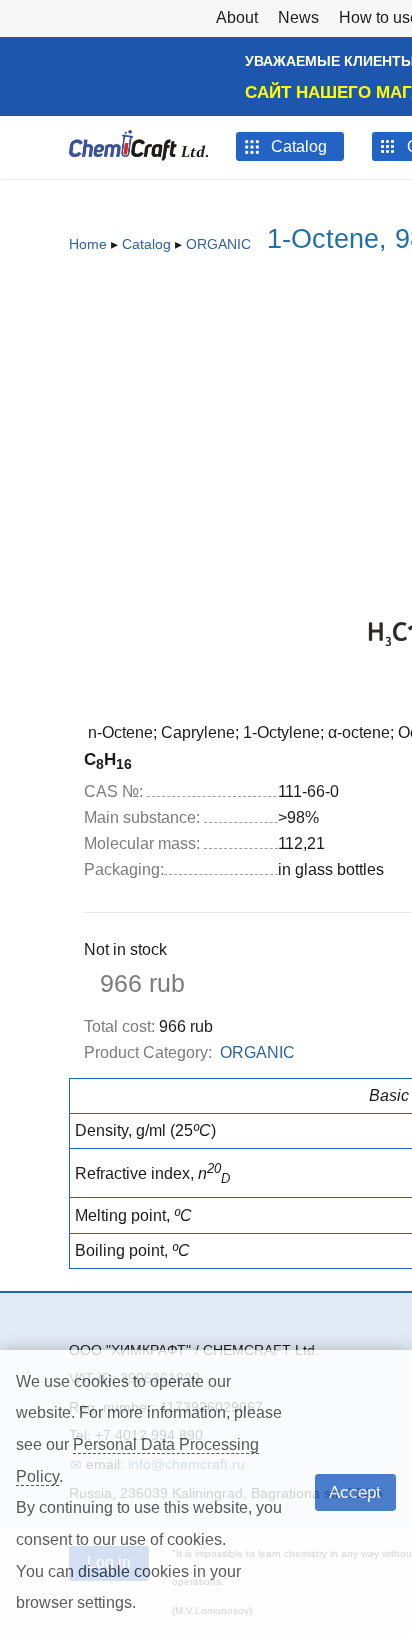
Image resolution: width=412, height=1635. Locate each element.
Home (88, 244)
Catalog (146, 244)
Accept (355, 1492)
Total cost (119, 1026)
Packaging (124, 869)
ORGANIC (218, 244)
